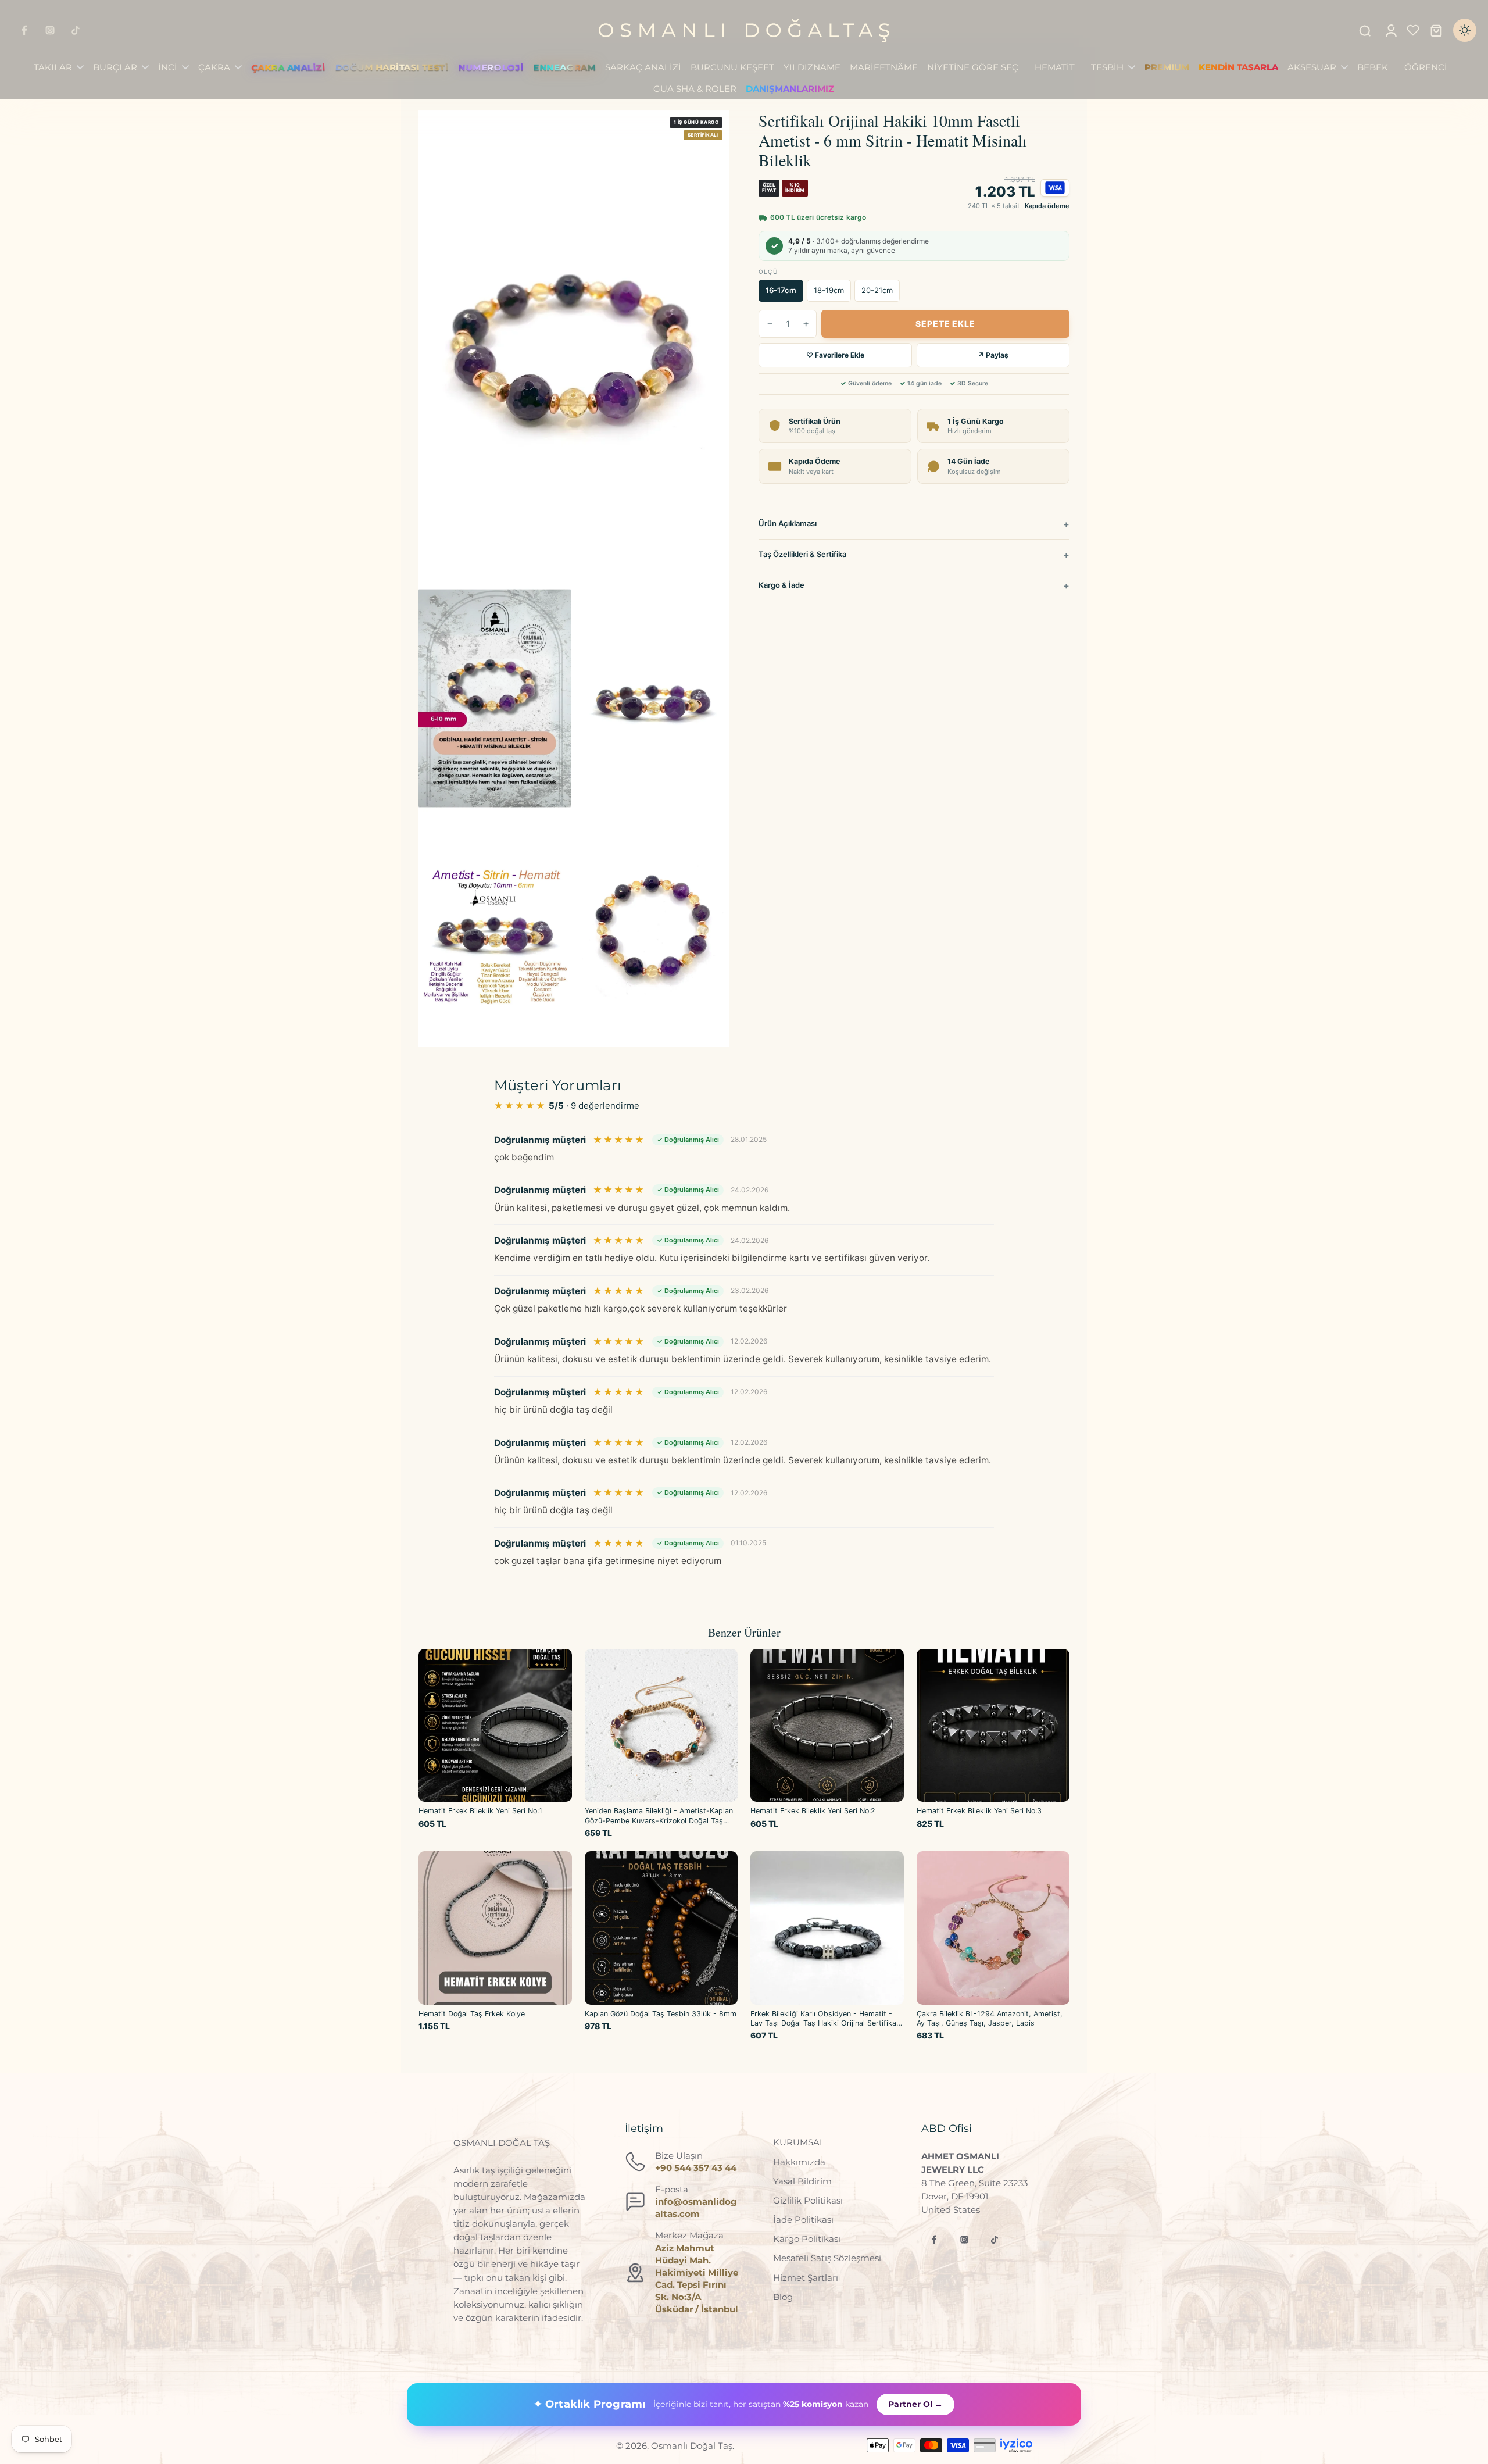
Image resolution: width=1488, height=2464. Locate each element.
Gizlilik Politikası (808, 2200)
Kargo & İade (781, 585)
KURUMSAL (799, 2142)
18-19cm (829, 290)
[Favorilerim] (1413, 30)
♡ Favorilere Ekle (835, 355)
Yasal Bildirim (802, 2181)
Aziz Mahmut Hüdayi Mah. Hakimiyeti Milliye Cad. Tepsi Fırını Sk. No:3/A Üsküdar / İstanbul (697, 2279)
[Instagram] (50, 30)
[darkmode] (1465, 30)
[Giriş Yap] (1390, 30)
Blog (783, 2297)
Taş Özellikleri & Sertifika (802, 554)
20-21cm (877, 290)
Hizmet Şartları (806, 2278)
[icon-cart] (1436, 30)
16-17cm (781, 290)
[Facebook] (24, 30)
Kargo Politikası (807, 2239)
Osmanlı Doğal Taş (692, 2446)
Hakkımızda (799, 2162)
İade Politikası (803, 2220)
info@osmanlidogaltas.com (696, 2208)
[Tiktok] (76, 30)
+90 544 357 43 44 (696, 2168)
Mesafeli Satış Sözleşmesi (827, 2258)
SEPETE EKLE (945, 324)
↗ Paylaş (993, 355)
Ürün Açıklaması (788, 523)
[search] (1365, 30)
